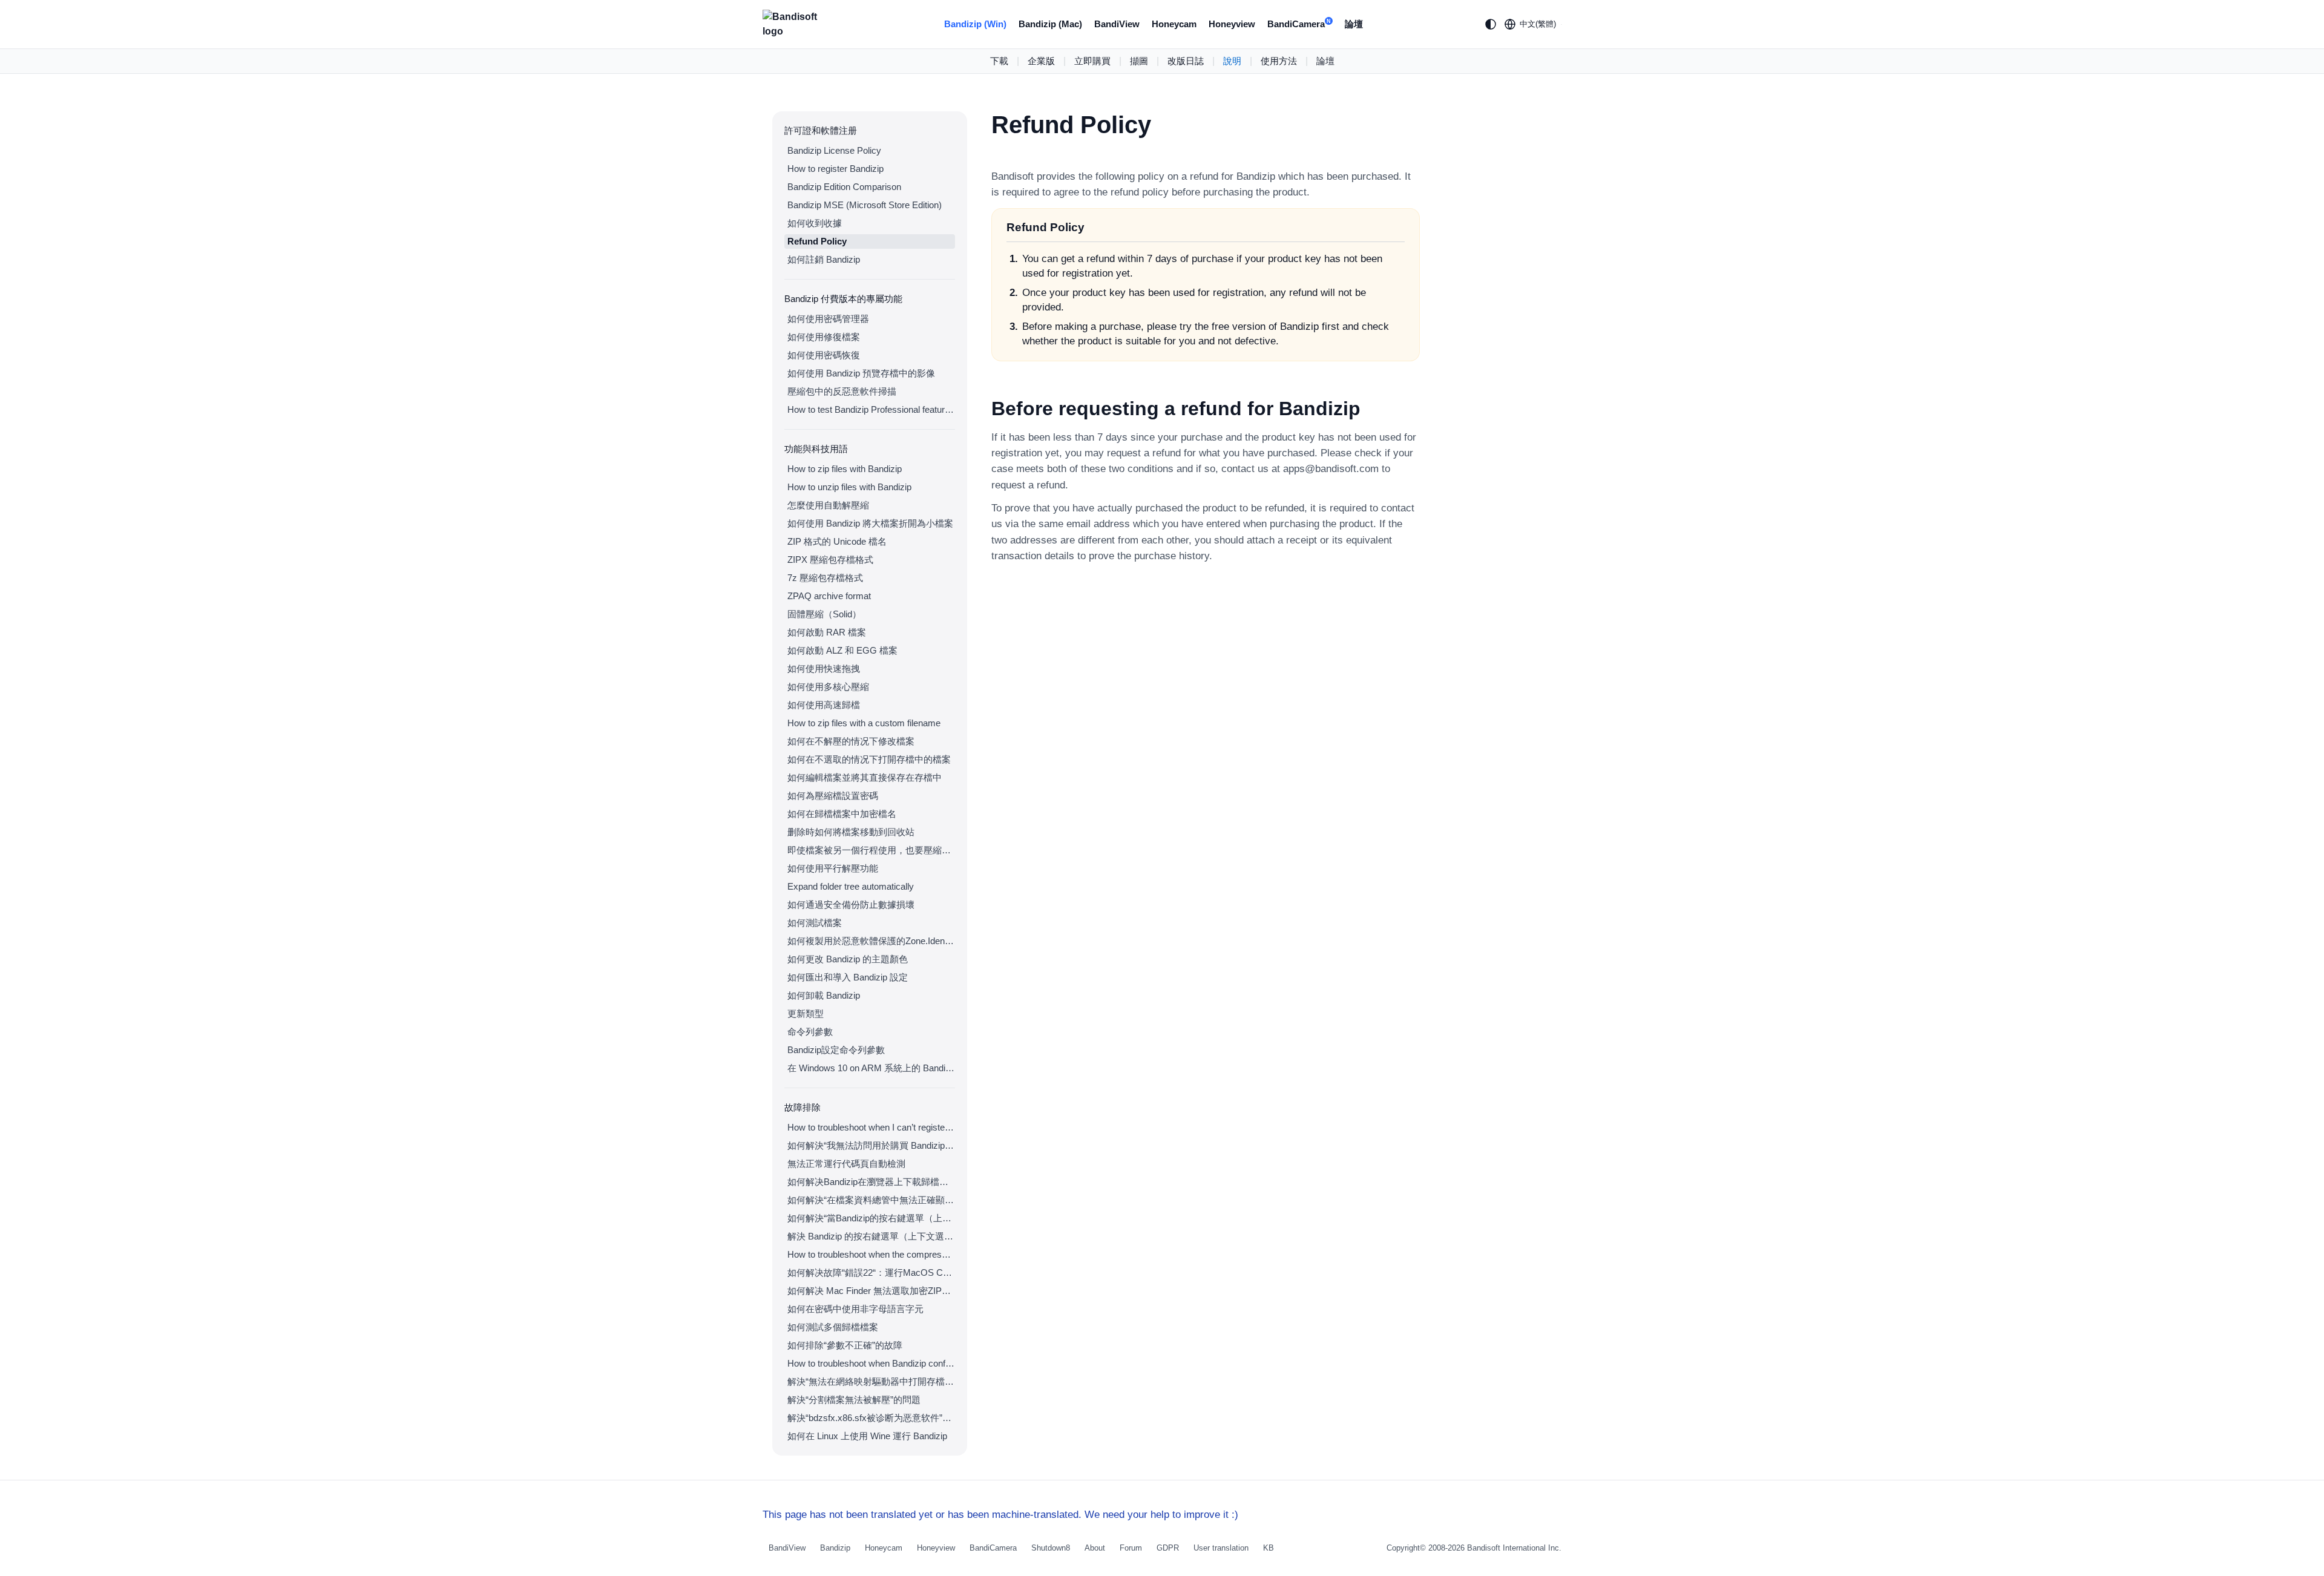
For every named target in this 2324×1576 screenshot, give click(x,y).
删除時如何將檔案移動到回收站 (851, 832)
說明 (1232, 61)
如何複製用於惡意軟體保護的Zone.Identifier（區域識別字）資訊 (871, 941)
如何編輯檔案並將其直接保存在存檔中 (865, 777)
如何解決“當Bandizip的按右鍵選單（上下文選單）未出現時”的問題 (871, 1218)
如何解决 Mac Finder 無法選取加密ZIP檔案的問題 (871, 1291)
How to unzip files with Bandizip (849, 487)
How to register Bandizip (835, 169)
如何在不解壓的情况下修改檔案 (851, 741)
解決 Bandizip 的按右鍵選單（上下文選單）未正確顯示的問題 (871, 1236)
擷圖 (1139, 61)
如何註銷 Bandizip (824, 259)
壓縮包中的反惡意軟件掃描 (842, 391)
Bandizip (835, 1548)
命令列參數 (810, 1032)
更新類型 (806, 1013)
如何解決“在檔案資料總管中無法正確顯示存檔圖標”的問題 (871, 1200)
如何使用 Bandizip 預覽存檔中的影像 (861, 373)
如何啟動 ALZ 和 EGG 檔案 (842, 650)
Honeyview (1232, 24)
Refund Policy (817, 241)
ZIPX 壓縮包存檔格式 (830, 560)
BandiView (1117, 24)
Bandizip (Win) (975, 24)
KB (1269, 1548)
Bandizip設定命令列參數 (836, 1050)
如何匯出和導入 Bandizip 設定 (848, 977)
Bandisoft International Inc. (1514, 1548)
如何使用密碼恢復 (824, 355)
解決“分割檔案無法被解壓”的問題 (854, 1400)
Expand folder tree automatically (851, 886)
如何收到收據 (815, 223)
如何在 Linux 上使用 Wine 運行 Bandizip (867, 1436)
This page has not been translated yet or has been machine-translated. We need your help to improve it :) (1000, 1515)
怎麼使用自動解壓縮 (828, 505)
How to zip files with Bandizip (845, 469)
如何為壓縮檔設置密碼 (833, 796)
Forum (1131, 1548)
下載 (999, 61)
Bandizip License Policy (834, 150)
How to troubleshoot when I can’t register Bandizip (871, 1127)
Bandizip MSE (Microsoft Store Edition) (865, 205)
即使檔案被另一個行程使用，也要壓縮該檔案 (871, 850)
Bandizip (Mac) (1050, 24)
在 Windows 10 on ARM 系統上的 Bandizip (871, 1068)
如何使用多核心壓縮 (828, 687)
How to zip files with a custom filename (864, 723)
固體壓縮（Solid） (824, 614)
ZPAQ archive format (829, 596)
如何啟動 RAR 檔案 (827, 632)
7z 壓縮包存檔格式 (825, 578)
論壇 (1354, 24)
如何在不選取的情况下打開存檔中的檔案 (869, 759)
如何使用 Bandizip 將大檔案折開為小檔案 (870, 523)
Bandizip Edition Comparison (844, 187)
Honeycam (1174, 24)
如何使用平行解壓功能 (833, 868)
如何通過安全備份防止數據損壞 (851, 905)
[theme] (1491, 24)
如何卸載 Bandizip (824, 995)
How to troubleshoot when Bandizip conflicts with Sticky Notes (871, 1363)
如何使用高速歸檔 (824, 705)
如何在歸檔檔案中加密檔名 (842, 814)
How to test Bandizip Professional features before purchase (871, 409)
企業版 (1041, 61)
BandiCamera (1299, 24)
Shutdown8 (1051, 1548)
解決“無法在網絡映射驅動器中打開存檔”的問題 (871, 1381)
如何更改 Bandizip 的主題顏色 (848, 959)
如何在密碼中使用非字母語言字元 (855, 1309)
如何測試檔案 (815, 923)
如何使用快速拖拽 (824, 668)
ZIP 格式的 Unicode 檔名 (837, 541)
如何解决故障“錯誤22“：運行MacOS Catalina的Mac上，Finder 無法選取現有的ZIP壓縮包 (871, 1272)
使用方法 (1279, 61)
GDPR (1168, 1548)
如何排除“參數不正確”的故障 (845, 1345)
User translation (1221, 1548)
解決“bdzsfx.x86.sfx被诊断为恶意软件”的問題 (871, 1418)
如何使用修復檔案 (824, 337)
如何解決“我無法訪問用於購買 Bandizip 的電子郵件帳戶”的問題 (871, 1145)
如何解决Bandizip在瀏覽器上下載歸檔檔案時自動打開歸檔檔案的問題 (871, 1182)
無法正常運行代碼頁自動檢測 (846, 1164)
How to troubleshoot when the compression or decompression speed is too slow (871, 1254)
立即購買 (1092, 61)
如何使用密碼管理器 (828, 319)
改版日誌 (1186, 61)
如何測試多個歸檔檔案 (833, 1327)
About (1095, 1548)
